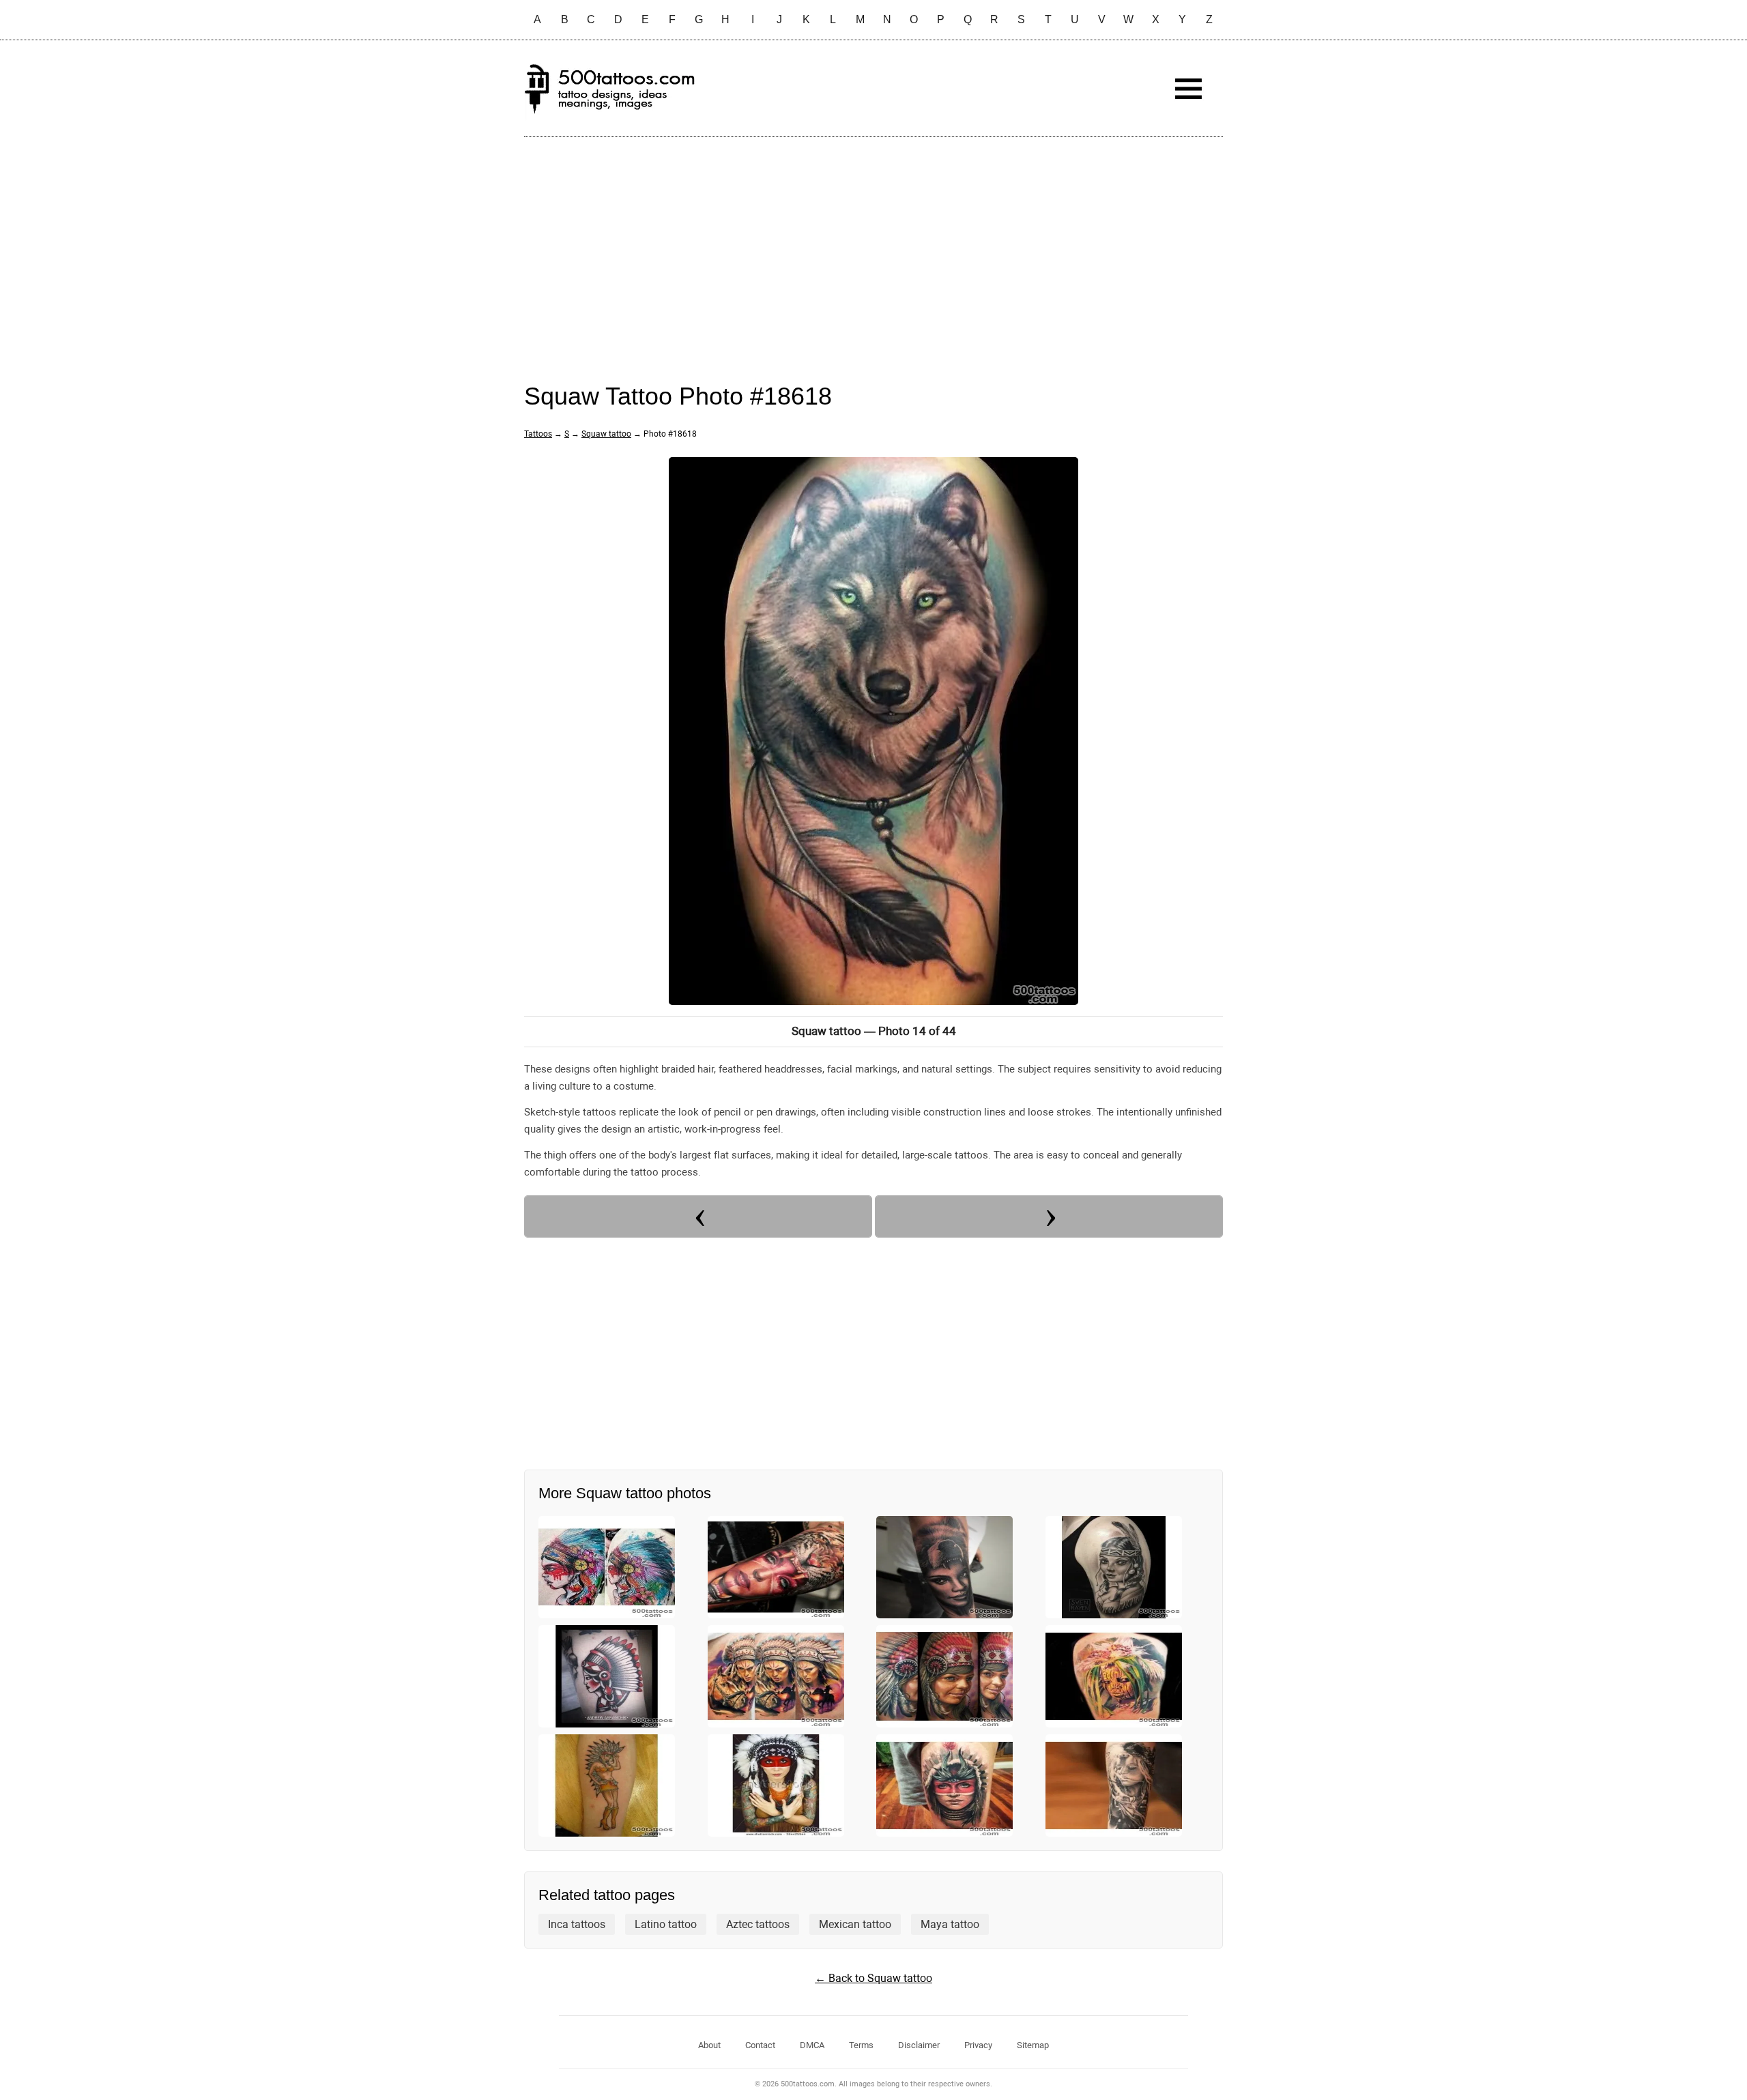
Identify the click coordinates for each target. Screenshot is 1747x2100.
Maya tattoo (950, 1924)
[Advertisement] (873, 246)
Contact (760, 2045)
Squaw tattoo (606, 434)
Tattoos (538, 434)
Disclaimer (919, 2045)
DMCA (812, 2045)
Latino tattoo (666, 1924)
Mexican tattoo (855, 1924)
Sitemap (1033, 2045)
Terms (861, 2045)
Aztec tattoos (758, 1924)
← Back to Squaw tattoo (873, 1978)
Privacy (978, 2045)
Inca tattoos (577, 1924)
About (709, 2045)
